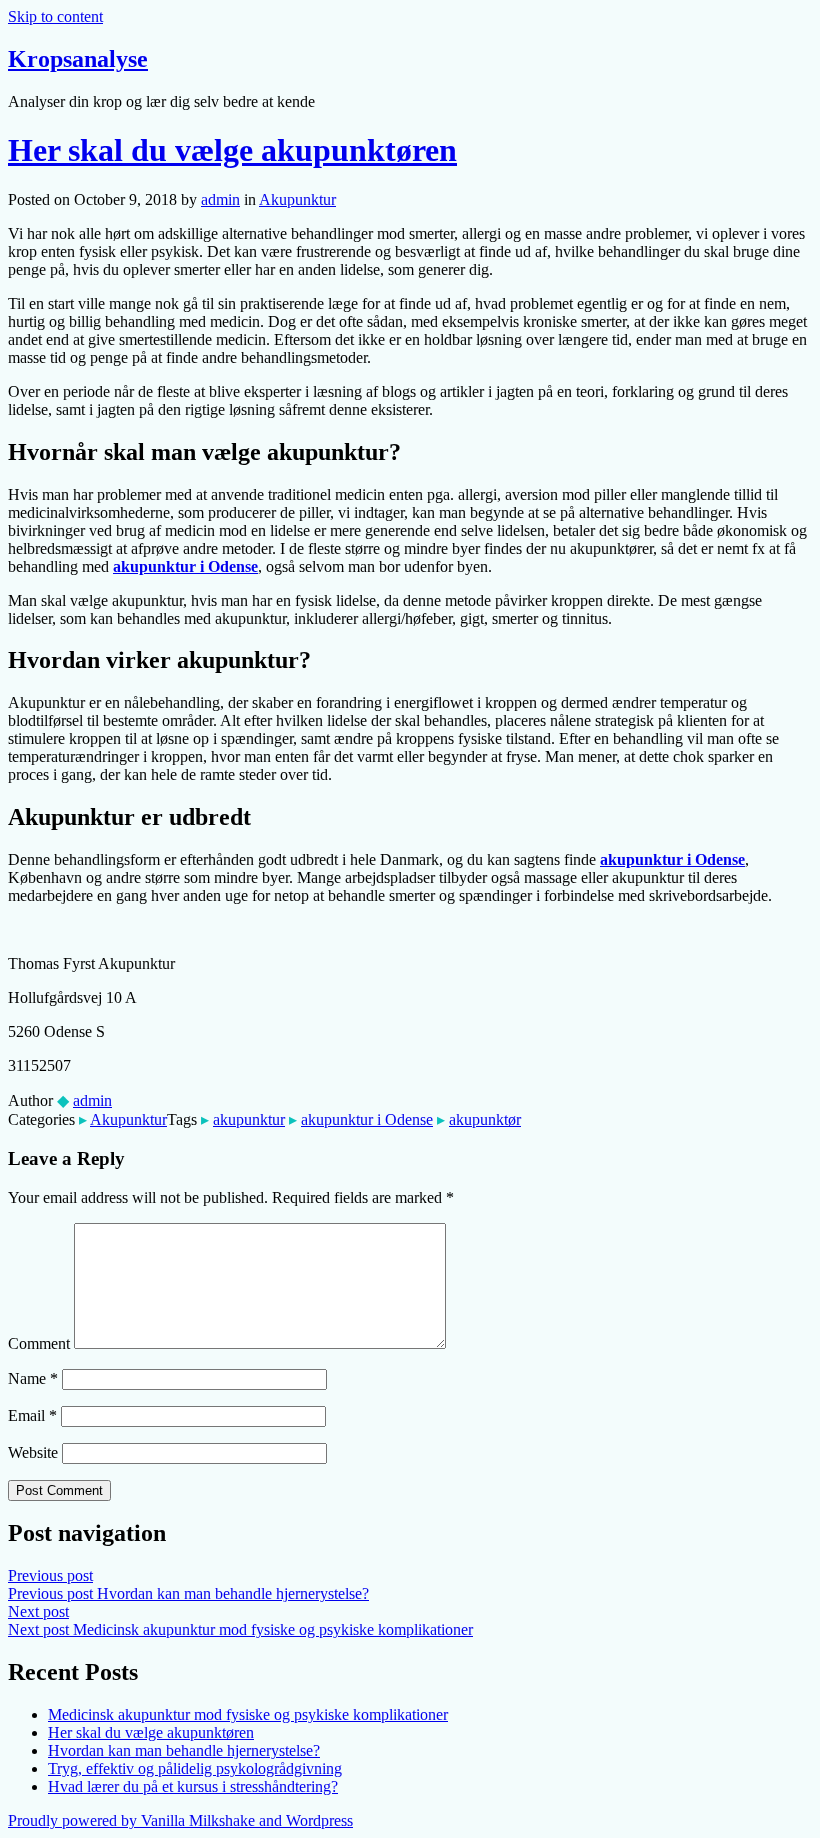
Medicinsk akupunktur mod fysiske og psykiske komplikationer (248, 1714)
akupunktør (485, 1119)
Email (32, 1415)
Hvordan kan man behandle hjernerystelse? (184, 1750)
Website (33, 1452)
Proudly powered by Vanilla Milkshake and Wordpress (180, 1820)
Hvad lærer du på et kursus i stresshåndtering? (193, 1786)
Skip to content (55, 16)
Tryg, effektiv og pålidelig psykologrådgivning (195, 1768)
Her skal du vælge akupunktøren (232, 150)
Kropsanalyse (78, 59)
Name (33, 1378)
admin (220, 199)
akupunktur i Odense (367, 1119)
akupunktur (249, 1119)
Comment (39, 1343)
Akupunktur (297, 199)
